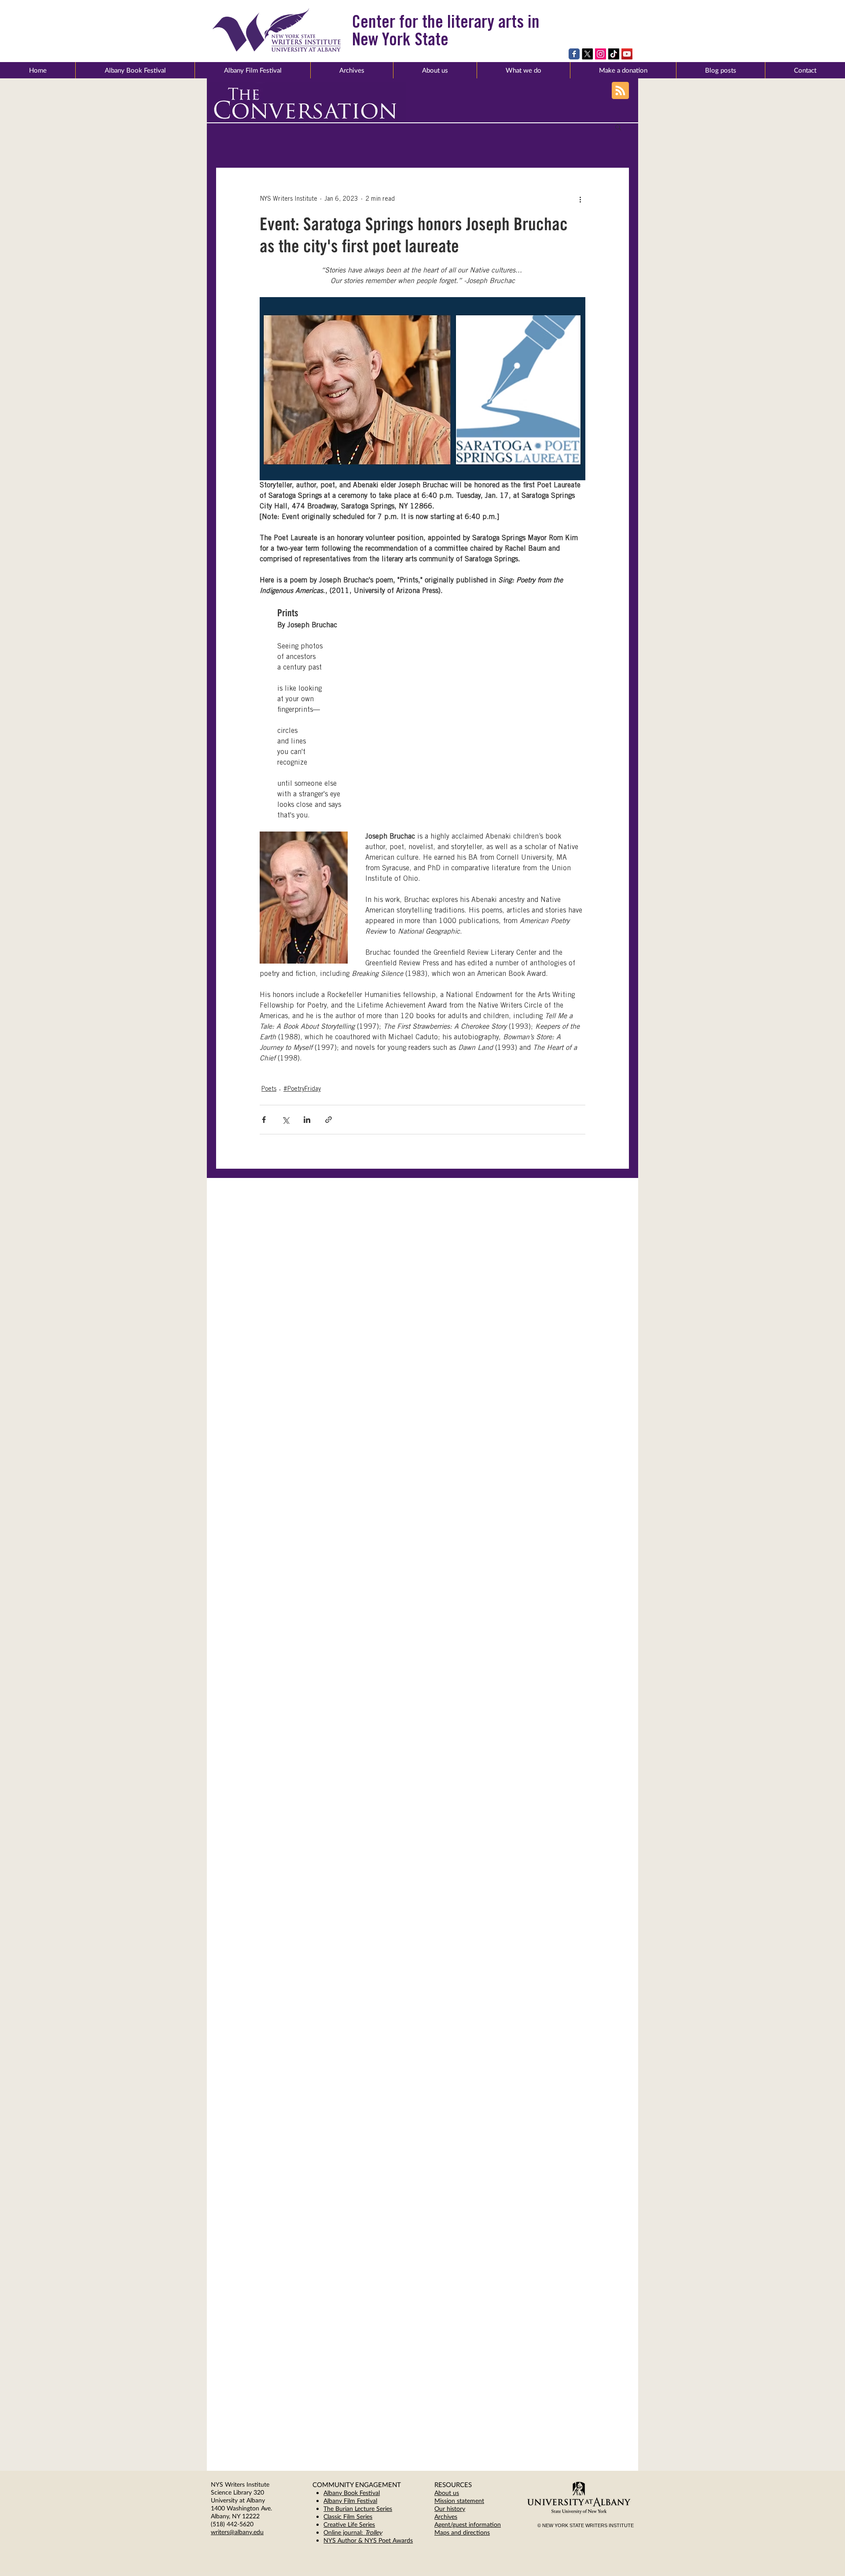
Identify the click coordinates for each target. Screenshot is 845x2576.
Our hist (445, 2508)
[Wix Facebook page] (574, 54)
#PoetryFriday (302, 1089)
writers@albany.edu (237, 2532)
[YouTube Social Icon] (627, 54)
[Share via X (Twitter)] (285, 1120)
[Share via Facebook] (264, 1120)
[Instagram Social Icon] (601, 54)
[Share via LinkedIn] (307, 1120)
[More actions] (580, 199)
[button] (435, 70)
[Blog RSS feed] (620, 91)
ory (461, 2508)
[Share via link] (329, 1120)
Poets (269, 1089)
